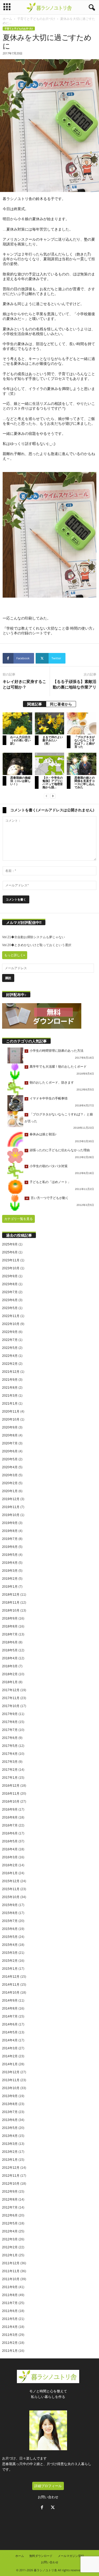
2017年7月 (10, 1730)
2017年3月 (10, 1762)
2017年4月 (10, 1754)
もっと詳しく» (15, 955)
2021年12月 (11, 1372)
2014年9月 (10, 2001)
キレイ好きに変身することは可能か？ (24, 684)
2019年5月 (10, 1555)
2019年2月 (10, 1579)
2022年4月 (10, 1356)
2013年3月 (10, 2144)
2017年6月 (10, 1738)
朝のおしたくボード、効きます (52, 1083)
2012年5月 (10, 2223)
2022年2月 (10, 1364)
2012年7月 (10, 2207)
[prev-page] (46, 796)
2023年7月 (10, 1292)
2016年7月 (10, 1825)
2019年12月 (11, 1499)
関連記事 (35, 704)
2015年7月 (10, 1921)
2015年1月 (10, 1969)
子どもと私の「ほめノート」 (50, 1182)
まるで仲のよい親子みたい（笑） (53, 740)
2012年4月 (10, 2231)
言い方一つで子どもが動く (50, 1198)
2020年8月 (10, 1435)
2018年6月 (10, 1642)
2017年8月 (10, 1722)
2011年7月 (10, 2303)
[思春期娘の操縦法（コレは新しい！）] (17, 764)
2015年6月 (10, 1929)
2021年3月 (10, 1396)
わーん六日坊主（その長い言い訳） (20, 740)
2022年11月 (11, 1316)
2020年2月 (10, 1483)
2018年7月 (10, 1634)
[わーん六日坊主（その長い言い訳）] (17, 723)
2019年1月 (10, 1587)
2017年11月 (11, 1698)
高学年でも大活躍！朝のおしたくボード (58, 1067)
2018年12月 (11, 1595)
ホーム (7, 19)
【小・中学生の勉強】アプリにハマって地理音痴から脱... (53, 782)
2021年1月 (10, 1404)
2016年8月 (10, 1817)
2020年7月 (10, 1443)
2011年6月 (10, 2311)
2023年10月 (11, 1268)
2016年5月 (10, 1841)
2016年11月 (11, 1794)
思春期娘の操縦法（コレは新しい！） (20, 781)
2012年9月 (10, 2192)
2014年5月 (10, 2032)
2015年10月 (11, 1897)
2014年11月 (11, 1985)
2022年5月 (10, 1348)
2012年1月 (10, 2255)
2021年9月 (10, 1380)
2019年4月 (10, 1563)
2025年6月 (10, 1252)
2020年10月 (11, 1419)
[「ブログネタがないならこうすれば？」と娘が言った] (82, 723)
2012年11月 (11, 2176)
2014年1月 (10, 2064)
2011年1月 (10, 2351)
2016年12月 (11, 1786)
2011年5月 (10, 2319)
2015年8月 (10, 1913)
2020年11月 (11, 1412)
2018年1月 (10, 1682)
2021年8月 (10, 1388)
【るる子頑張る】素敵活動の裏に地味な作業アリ (75, 684)
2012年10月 (11, 2184)
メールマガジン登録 (71, 2556)
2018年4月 (10, 1658)
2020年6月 (10, 1451)
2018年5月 (10, 1650)
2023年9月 (10, 1276)
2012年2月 (10, 2247)
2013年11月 (11, 2080)
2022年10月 (11, 1324)
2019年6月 (10, 1547)
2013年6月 (10, 2120)
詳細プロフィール (48, 2486)
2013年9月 (10, 2096)
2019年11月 (11, 1507)
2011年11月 (11, 2271)
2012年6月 (10, 2215)
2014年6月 (10, 2024)
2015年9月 (10, 1905)
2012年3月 (10, 2239)
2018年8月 (10, 1626)
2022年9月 (10, 1332)
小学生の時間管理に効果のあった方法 (56, 1051)
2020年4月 (10, 1467)
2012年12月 (11, 2168)
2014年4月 (10, 2040)
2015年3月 (10, 1953)
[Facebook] (43, 2508)
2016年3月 (10, 1857)
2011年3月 (10, 2335)
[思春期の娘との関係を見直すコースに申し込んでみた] (82, 764)
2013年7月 (10, 2112)
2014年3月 (10, 2048)
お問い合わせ (48, 2497)
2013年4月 (10, 2136)
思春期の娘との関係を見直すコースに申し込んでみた (85, 782)
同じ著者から (61, 704)
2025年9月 (10, 1244)
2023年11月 (11, 1260)
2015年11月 (11, 1889)
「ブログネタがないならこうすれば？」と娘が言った (85, 742)
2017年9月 (10, 1714)
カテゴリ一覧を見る (18, 1219)
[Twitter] (53, 2508)
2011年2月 (10, 2343)
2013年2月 (10, 2152)
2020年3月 (10, 1475)
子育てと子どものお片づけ (36, 19)
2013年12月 (11, 2072)
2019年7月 (10, 1539)
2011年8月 (10, 2295)
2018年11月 (11, 1603)
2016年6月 (10, 1833)
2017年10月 (11, 1706)
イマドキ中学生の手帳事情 (49, 1098)
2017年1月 (10, 1778)
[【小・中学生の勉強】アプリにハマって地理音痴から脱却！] (50, 764)
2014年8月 (10, 2008)
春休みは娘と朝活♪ (43, 1134)
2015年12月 (11, 1881)
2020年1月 (10, 1491)
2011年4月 (10, 2327)
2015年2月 (10, 1961)
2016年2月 (10, 1865)
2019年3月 (10, 1571)
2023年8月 (10, 1284)
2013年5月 (10, 2128)
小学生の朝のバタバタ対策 (49, 1166)
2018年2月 (10, 1674)
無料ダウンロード (41, 2556)
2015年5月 (10, 1937)
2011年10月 (11, 2279)
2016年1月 (10, 1873)
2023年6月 (10, 1300)
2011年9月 (10, 2287)
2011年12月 (11, 2263)
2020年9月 (10, 1427)
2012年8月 (10, 2200)
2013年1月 (10, 2160)
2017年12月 (11, 1690)
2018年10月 (11, 1610)
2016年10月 (11, 1802)
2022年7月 (10, 1340)
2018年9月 (10, 1618)
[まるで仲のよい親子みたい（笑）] (50, 723)
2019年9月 (10, 1523)
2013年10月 (11, 2088)
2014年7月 (10, 2016)
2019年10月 (11, 1515)
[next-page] (53, 796)
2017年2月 (10, 1770)
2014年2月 (10, 2056)
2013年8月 (10, 2104)
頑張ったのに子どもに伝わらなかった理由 (60, 1150)
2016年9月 (10, 1809)
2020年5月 (10, 1459)
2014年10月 (11, 1993)
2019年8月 (10, 1531)
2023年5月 (10, 1308)
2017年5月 (10, 1746)
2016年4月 (10, 1849)
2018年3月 (10, 1666)
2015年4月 (10, 1945)
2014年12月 (11, 1977)
